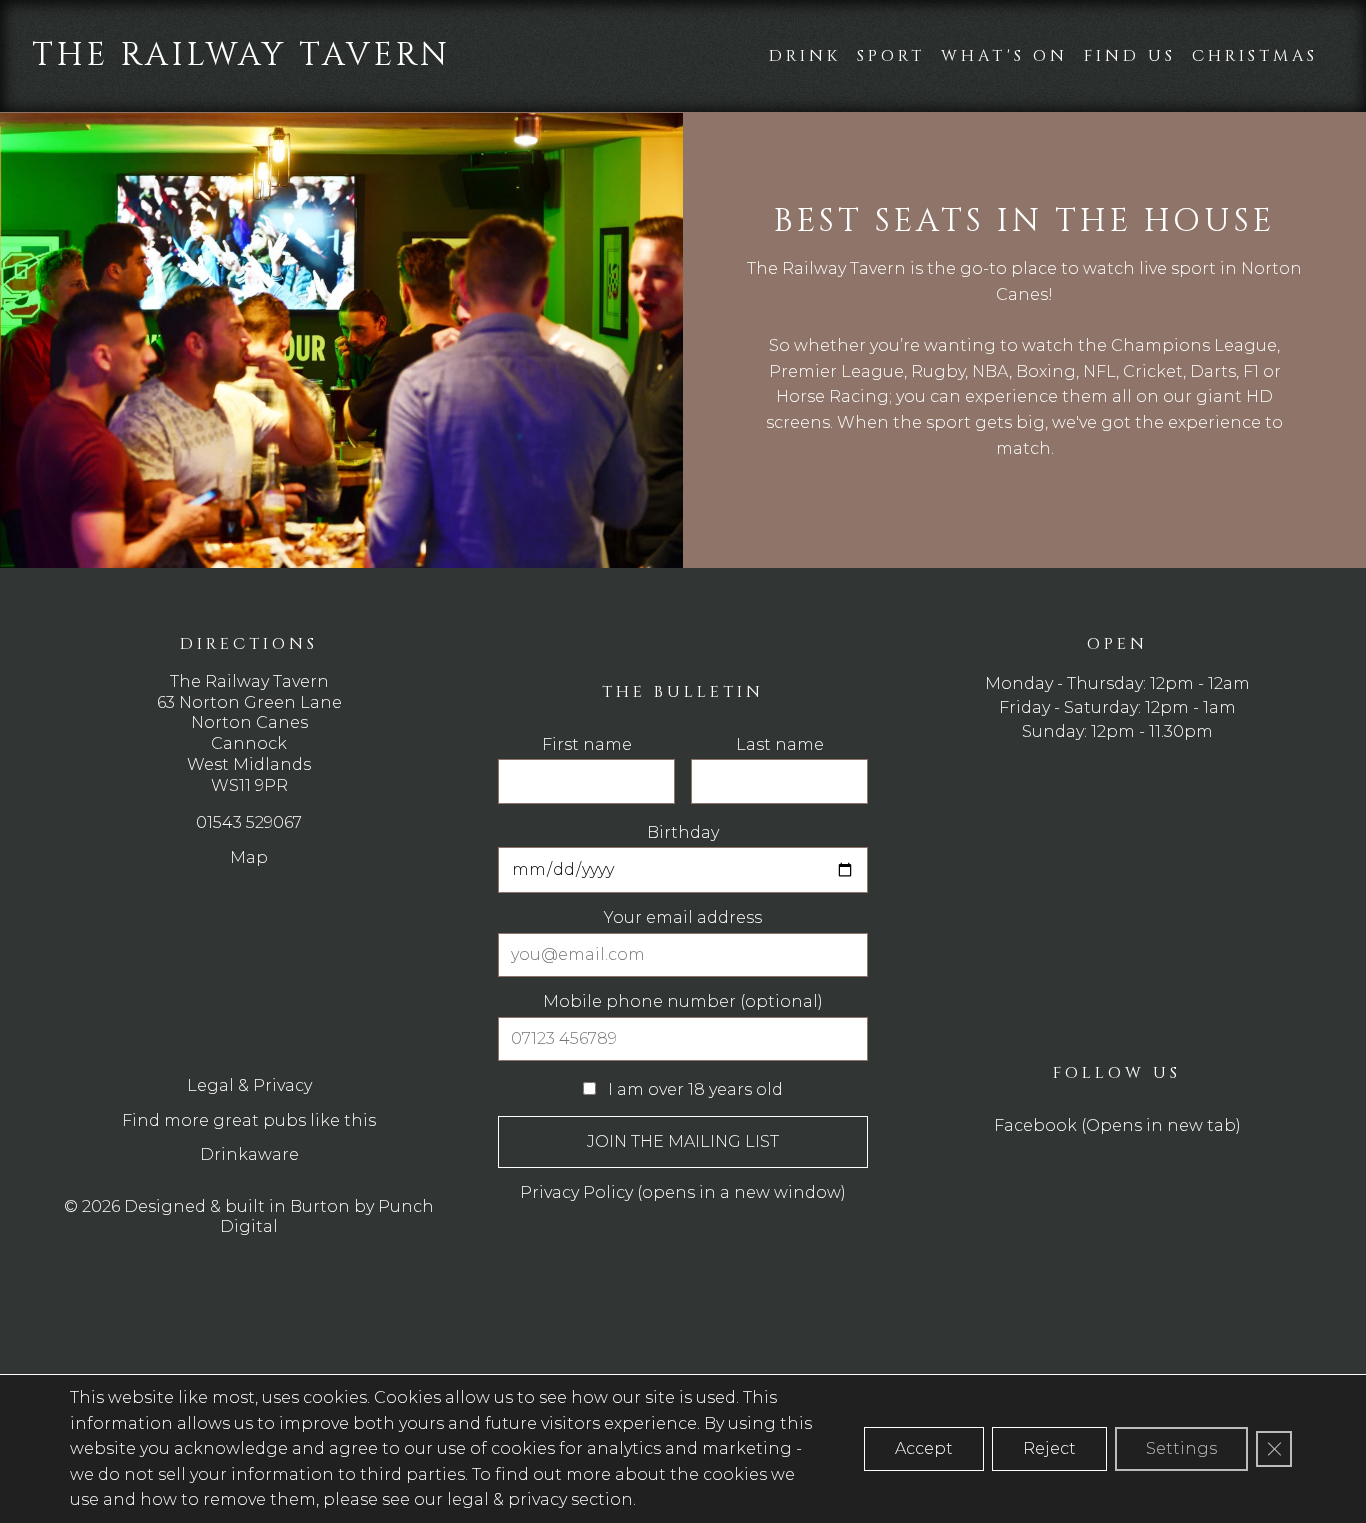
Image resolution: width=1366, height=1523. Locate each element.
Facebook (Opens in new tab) (1117, 1125)
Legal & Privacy (249, 1085)
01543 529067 (249, 822)
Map (249, 857)
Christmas (1255, 56)
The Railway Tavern (241, 55)
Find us (1130, 56)
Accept (924, 1448)
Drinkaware (249, 1154)
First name (587, 745)
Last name (780, 745)
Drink (805, 56)
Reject (1049, 1448)
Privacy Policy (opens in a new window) (683, 1192)
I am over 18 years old (693, 1089)
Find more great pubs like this (249, 1120)
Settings (1181, 1448)
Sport (891, 56)
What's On (1004, 56)
